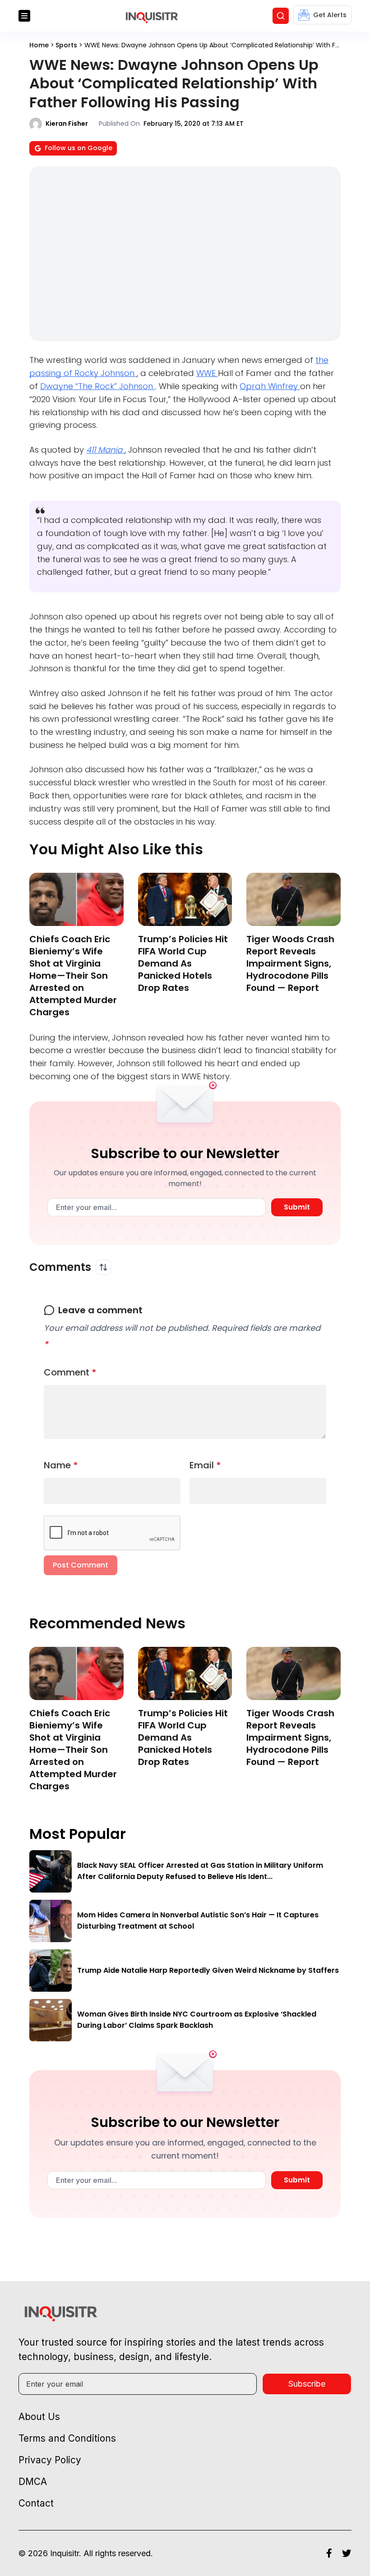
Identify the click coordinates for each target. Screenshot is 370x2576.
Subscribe (307, 2384)
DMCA (33, 2482)
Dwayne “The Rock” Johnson (98, 386)
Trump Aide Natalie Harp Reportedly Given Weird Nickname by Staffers (208, 1970)
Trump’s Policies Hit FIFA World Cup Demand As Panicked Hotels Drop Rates (183, 963)
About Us (39, 2417)
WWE (207, 373)
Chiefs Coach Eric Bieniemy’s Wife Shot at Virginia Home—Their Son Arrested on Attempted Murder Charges (73, 976)
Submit (297, 1207)
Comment (70, 1372)
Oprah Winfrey (270, 386)
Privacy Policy (50, 2460)
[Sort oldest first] (103, 1267)
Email (205, 1465)
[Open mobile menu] (24, 16)
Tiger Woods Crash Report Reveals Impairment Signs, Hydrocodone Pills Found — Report (290, 963)
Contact (36, 2503)
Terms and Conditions (67, 2438)
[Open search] (281, 16)
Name (61, 1465)
